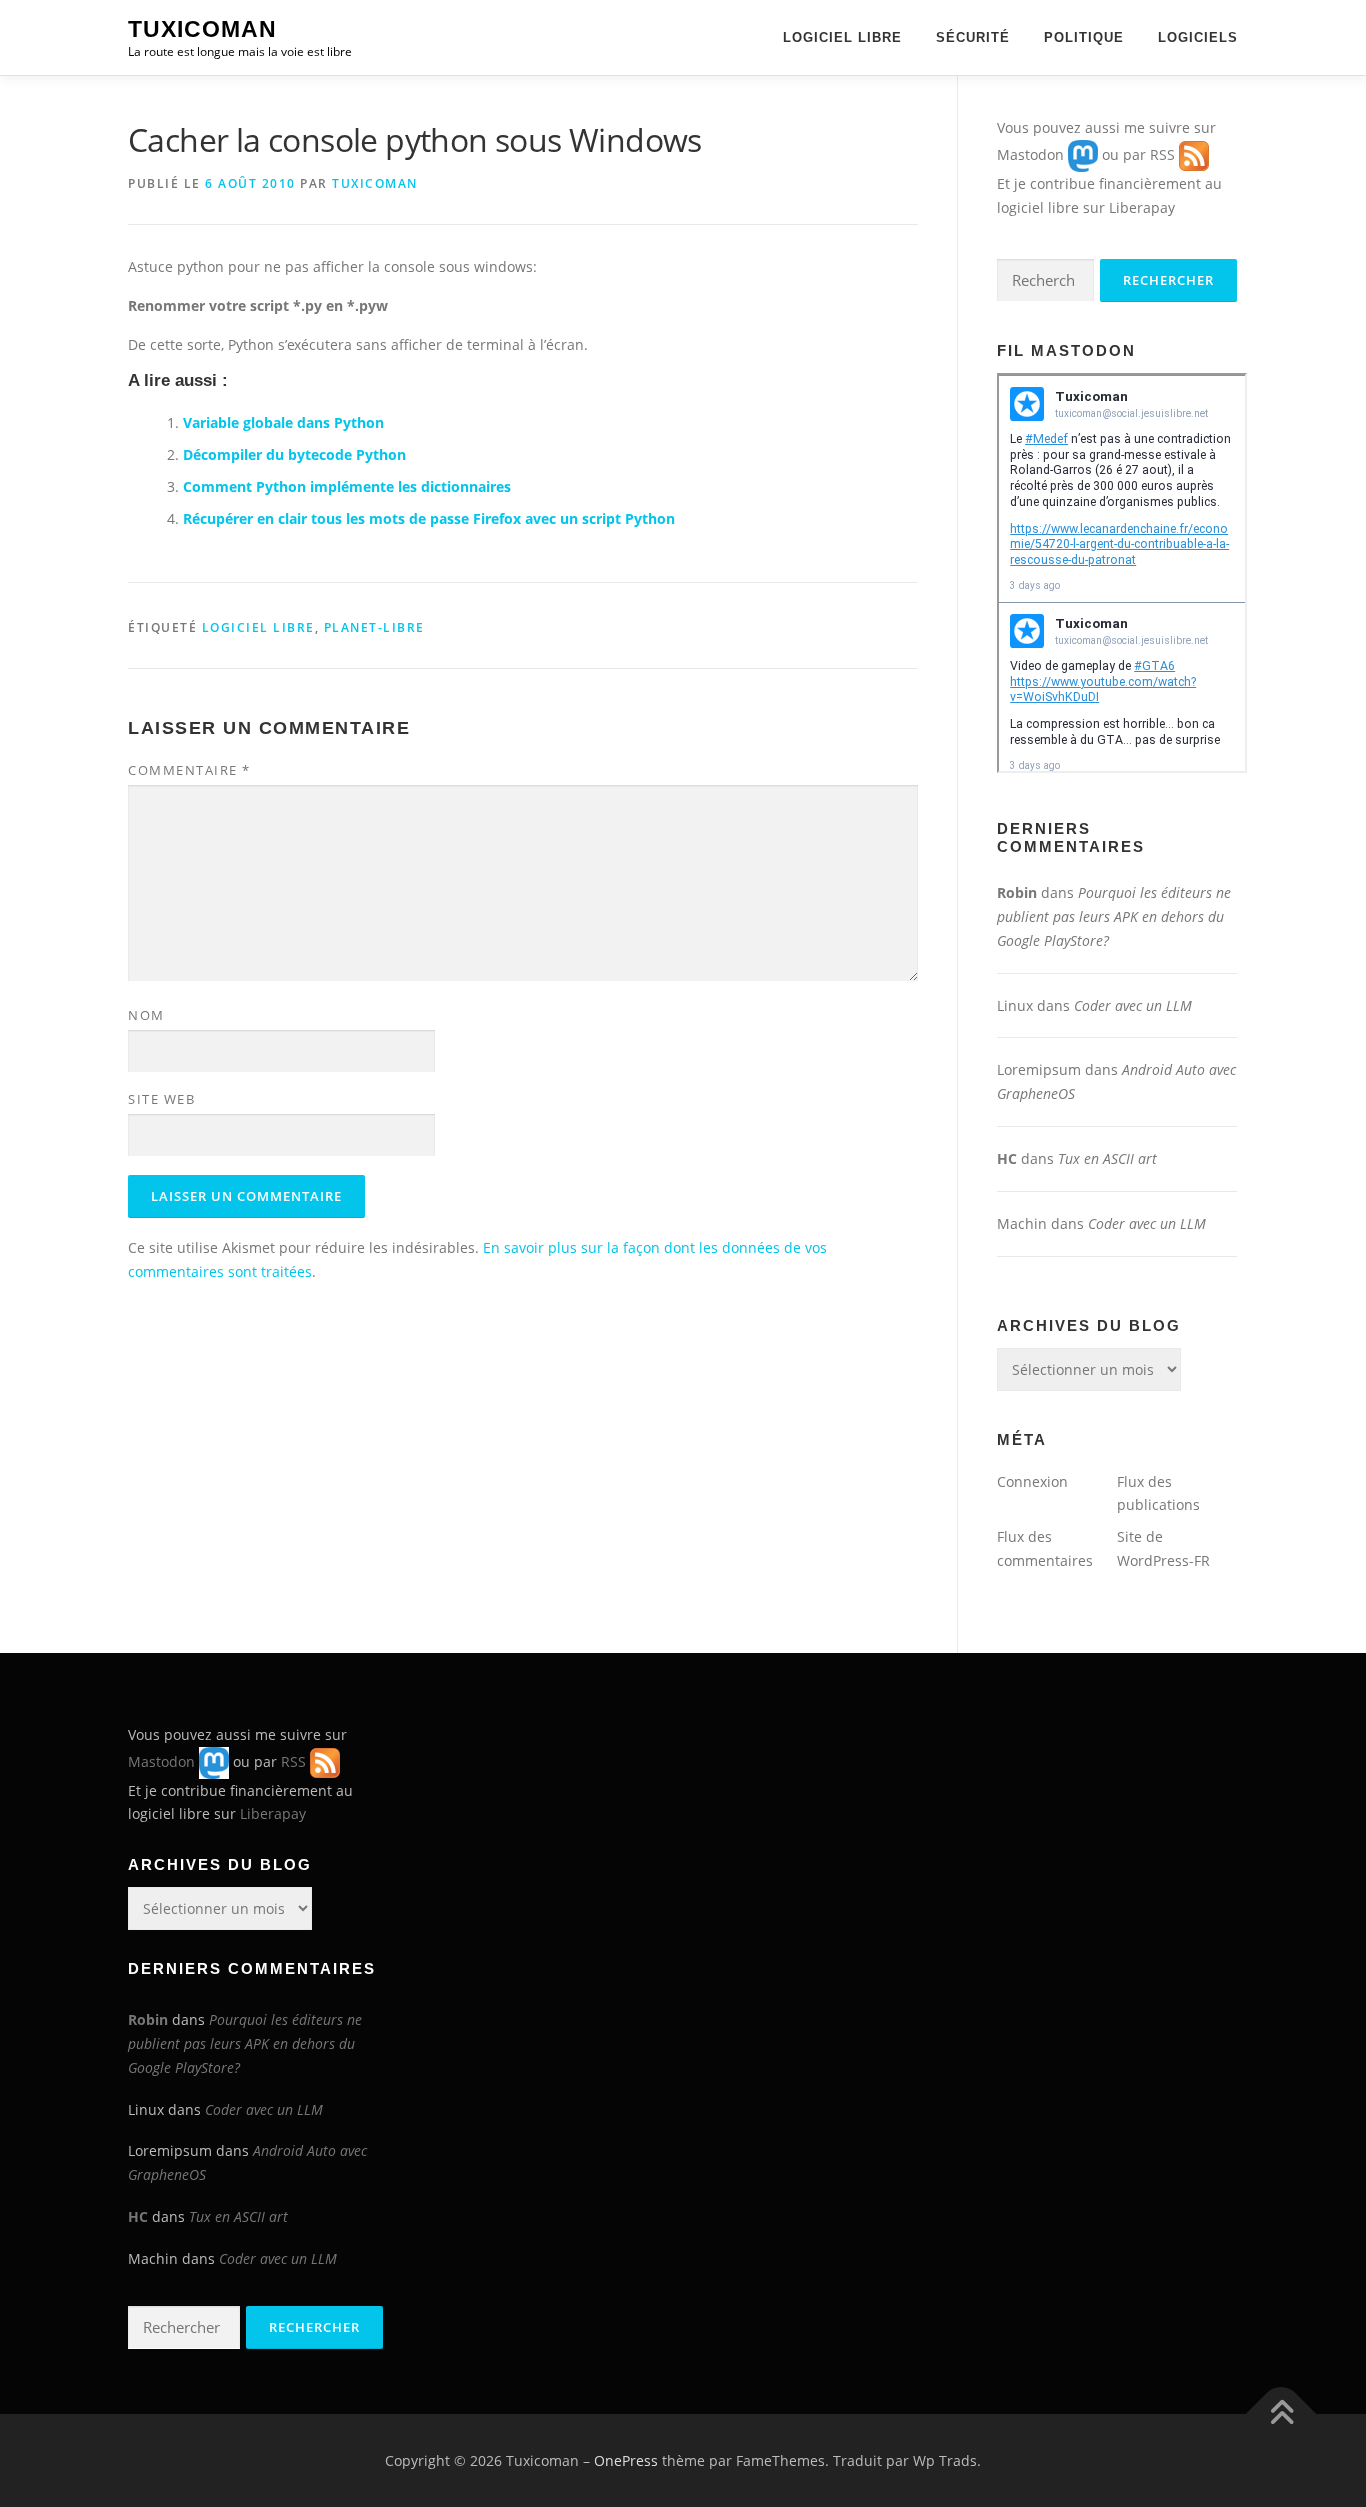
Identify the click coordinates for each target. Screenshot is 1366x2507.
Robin (1017, 892)
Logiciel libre (842, 37)
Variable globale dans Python (283, 422)
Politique (1084, 37)
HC (1007, 1158)
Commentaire (189, 770)
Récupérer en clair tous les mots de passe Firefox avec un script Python (429, 518)
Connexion (1032, 1481)
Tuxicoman (202, 29)
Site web (161, 1099)
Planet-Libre (374, 627)
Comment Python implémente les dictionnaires (347, 486)
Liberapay (1142, 207)
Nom (146, 1015)
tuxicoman (375, 183)
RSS (1162, 154)
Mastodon (1030, 154)
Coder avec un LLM (1133, 1005)
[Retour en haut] (1281, 2413)
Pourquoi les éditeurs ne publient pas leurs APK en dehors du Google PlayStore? (1114, 916)
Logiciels (1198, 37)
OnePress (626, 2460)
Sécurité (973, 37)
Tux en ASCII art (1107, 1158)
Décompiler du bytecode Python (294, 454)
